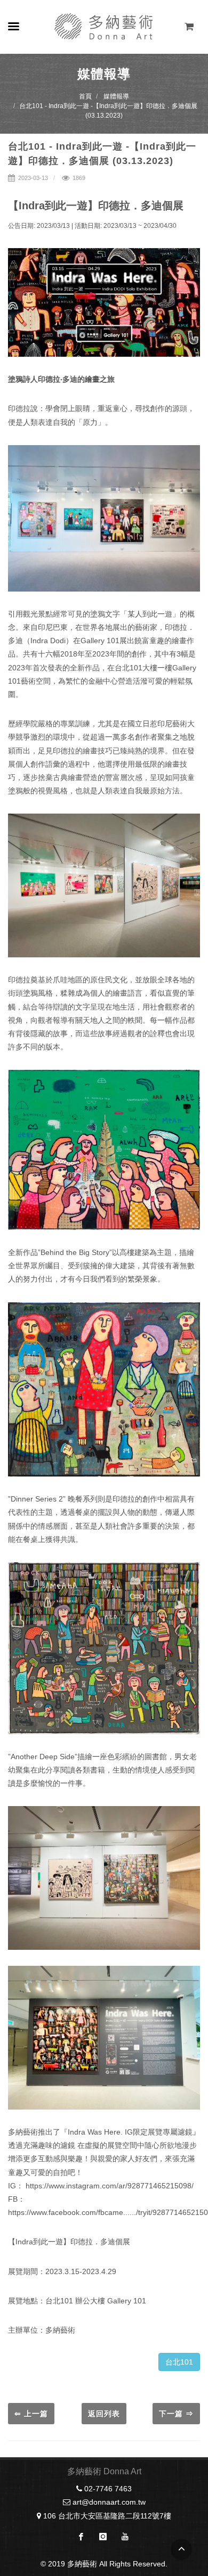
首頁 (85, 96)
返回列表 (104, 2414)
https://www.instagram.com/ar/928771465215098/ (110, 2186)
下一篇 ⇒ (176, 2414)
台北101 (179, 2362)
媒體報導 (116, 96)
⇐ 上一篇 (31, 2414)
